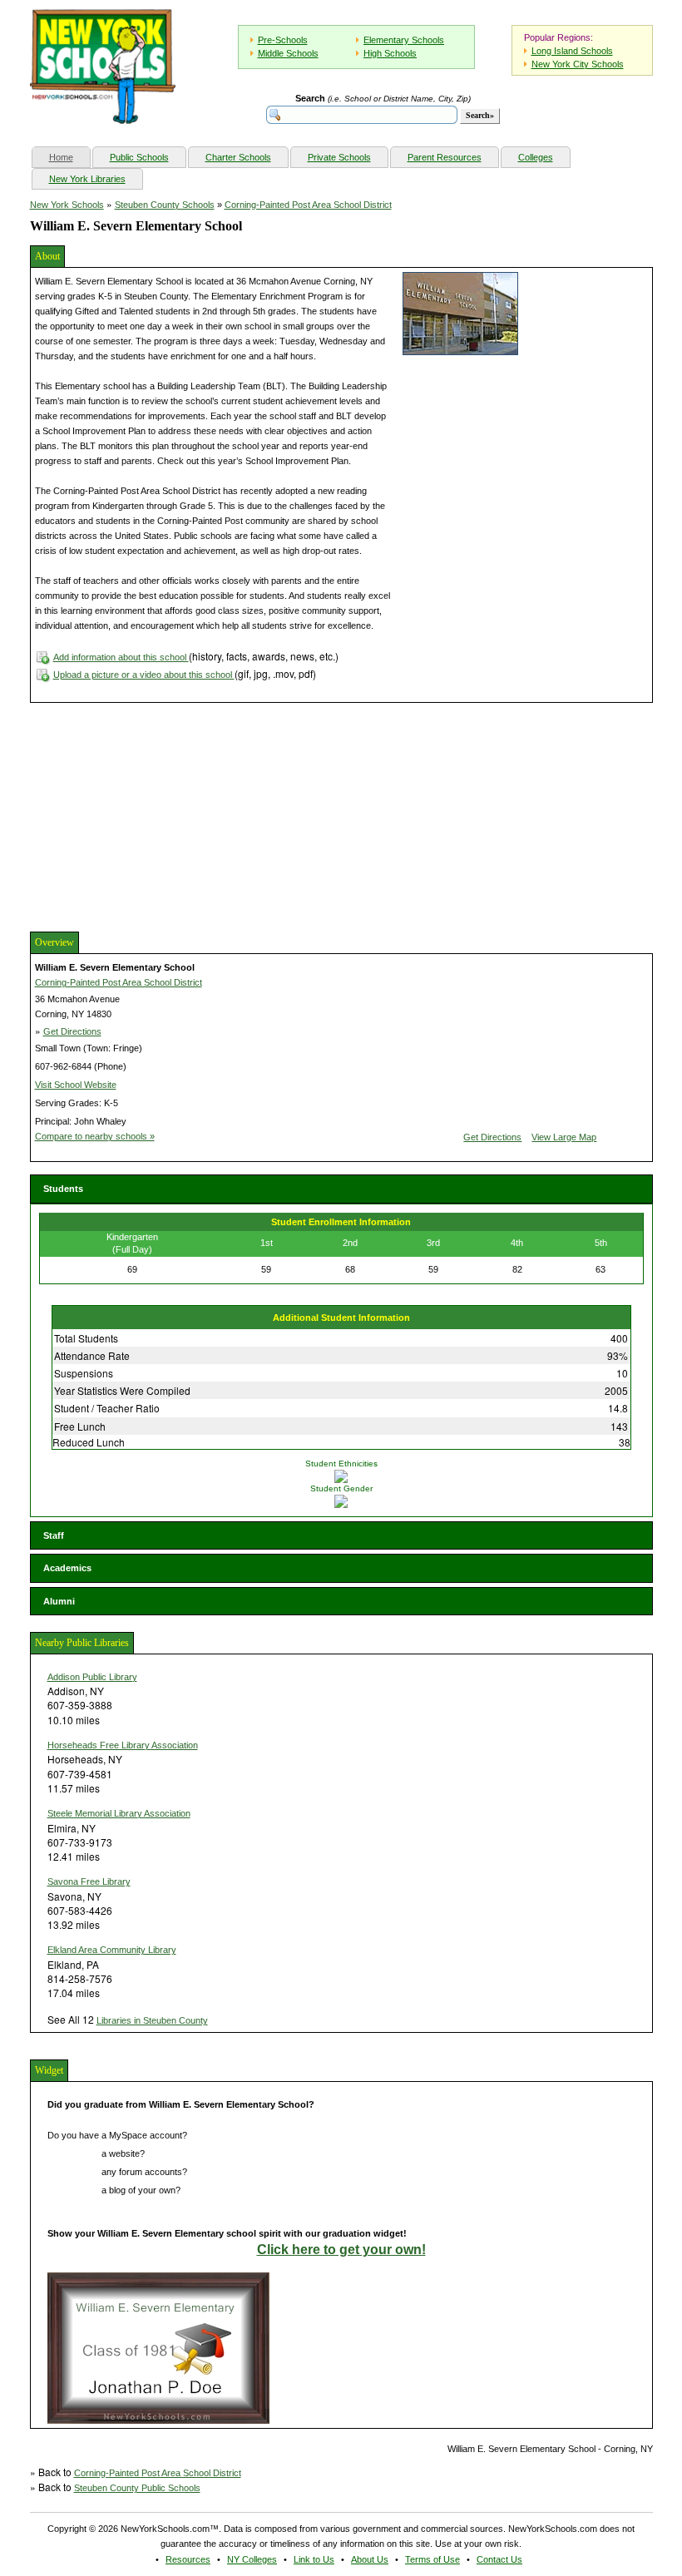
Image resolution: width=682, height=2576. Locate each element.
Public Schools (139, 157)
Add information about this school (121, 657)
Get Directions (72, 1031)
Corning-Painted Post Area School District (308, 205)
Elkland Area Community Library (112, 1950)
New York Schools (67, 205)
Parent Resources (445, 157)
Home (69, 157)
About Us (370, 2559)
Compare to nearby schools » (95, 1136)
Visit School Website (76, 1085)
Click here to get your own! (341, 2250)
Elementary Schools (404, 40)
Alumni (59, 1601)
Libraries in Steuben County (152, 2020)
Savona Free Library (89, 1881)
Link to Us (314, 2559)
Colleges (536, 157)
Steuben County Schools (165, 205)
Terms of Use (432, 2559)
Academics (67, 1568)
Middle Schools (288, 53)
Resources (188, 2559)
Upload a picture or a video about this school (144, 675)
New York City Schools (578, 64)
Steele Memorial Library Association (119, 1813)
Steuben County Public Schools (137, 2488)
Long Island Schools (572, 51)
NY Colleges (252, 2559)
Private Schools (339, 157)
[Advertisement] (155, 815)
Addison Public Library (92, 1677)
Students (63, 1189)
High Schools (390, 53)
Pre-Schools (283, 40)
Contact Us (499, 2559)
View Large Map (564, 1137)
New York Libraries (87, 179)
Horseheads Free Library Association (123, 1745)
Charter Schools (238, 157)
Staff (54, 1535)
